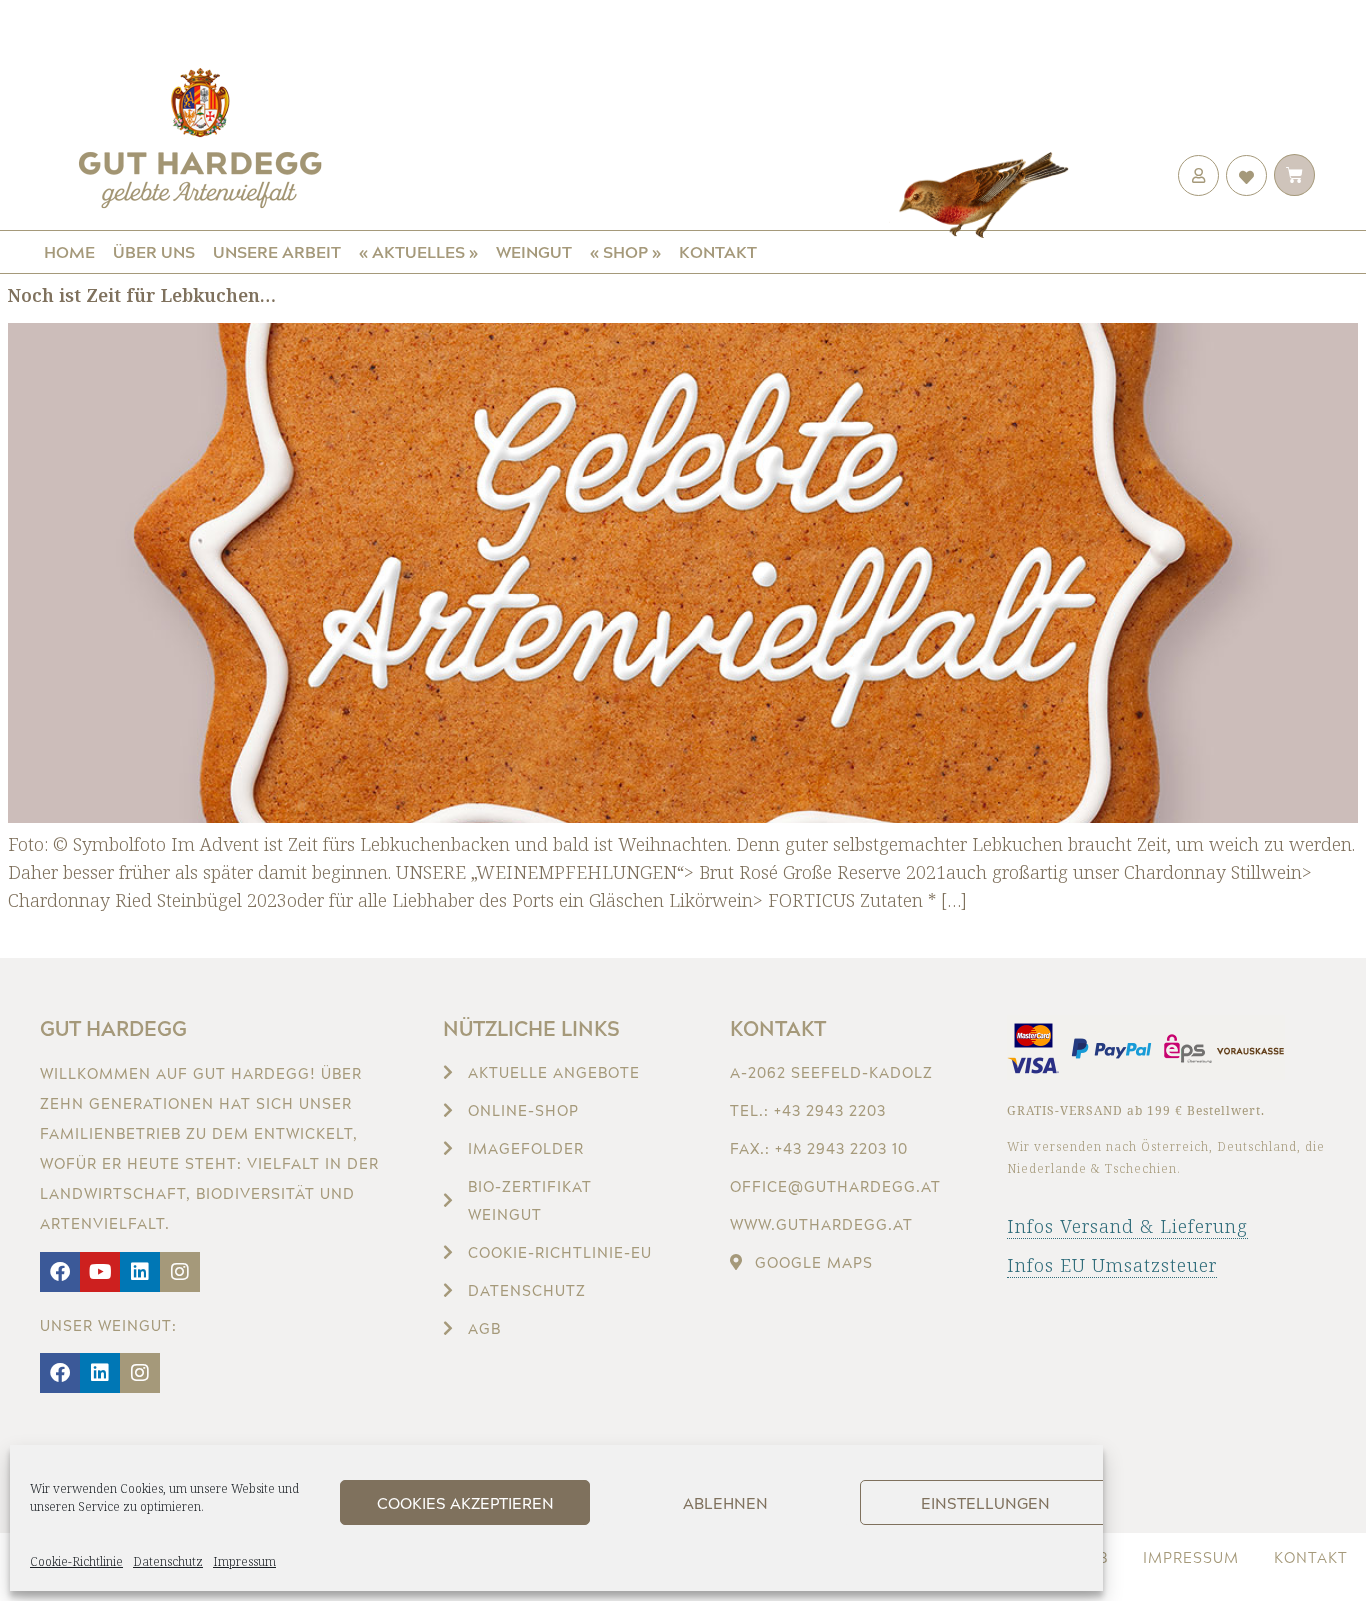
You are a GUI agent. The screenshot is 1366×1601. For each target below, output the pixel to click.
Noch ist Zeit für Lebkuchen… (142, 295)
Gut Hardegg (113, 1028)
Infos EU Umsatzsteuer (1112, 1265)
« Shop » (625, 251)
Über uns (154, 251)
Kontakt (718, 251)
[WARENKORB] (1294, 175)
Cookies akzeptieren (465, 1503)
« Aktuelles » (418, 251)
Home (69, 251)
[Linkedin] (140, 1272)
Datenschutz (168, 1561)
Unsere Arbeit (277, 251)
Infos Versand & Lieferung (1127, 1226)
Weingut (534, 251)
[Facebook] (60, 1272)
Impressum (244, 1561)
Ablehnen (725, 1503)
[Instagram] (180, 1272)
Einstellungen (985, 1503)
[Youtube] (100, 1272)
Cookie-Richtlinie (76, 1561)
